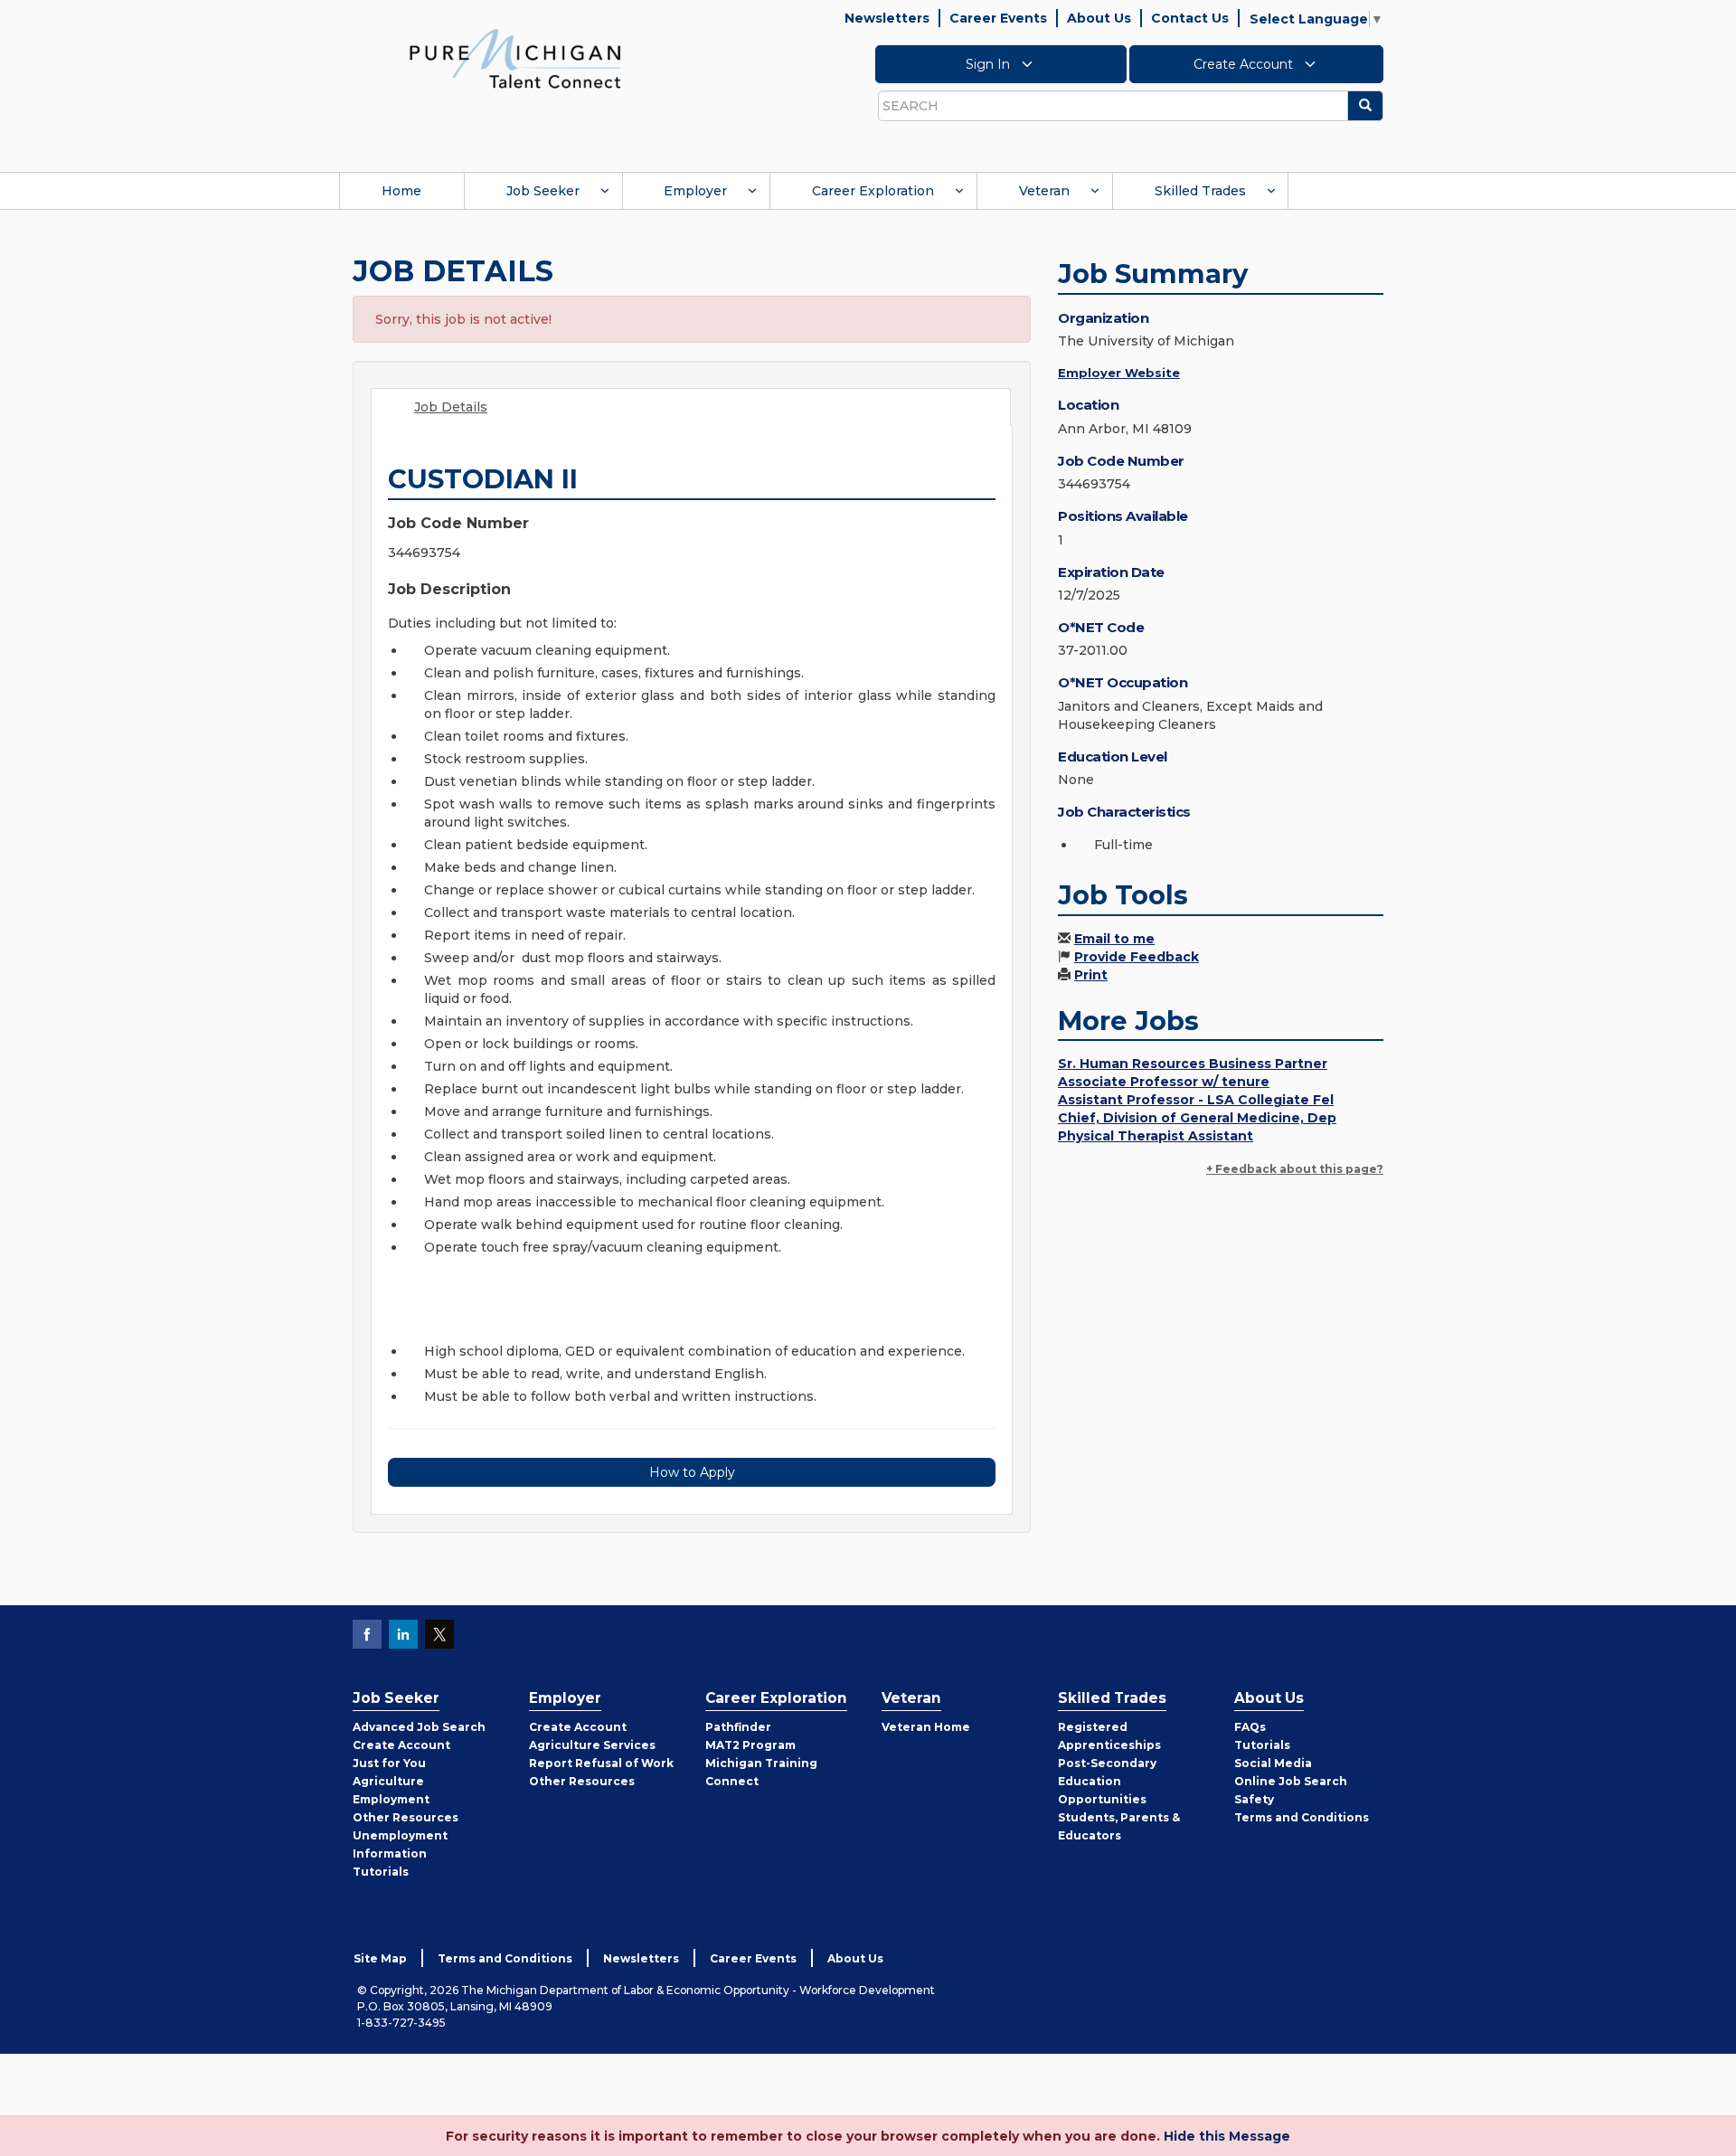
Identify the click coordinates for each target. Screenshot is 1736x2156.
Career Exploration (873, 191)
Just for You (389, 1763)
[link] (515, 58)
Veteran (1044, 191)
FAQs (1250, 1727)
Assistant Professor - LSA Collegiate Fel (1196, 1100)
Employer (695, 191)
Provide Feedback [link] (1137, 957)
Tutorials (381, 1872)
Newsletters (887, 18)
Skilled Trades (1200, 191)
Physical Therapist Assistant (1156, 1136)
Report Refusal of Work (601, 1763)
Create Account (1245, 64)
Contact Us (1190, 18)
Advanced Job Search (419, 1727)
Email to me (1114, 939)
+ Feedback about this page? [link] (1295, 1169)
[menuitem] (401, 191)
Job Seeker (543, 191)
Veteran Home (926, 1727)
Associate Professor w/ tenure (1164, 1082)
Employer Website (1119, 373)
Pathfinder (738, 1727)
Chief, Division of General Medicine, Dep (1197, 1118)
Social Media (1273, 1763)
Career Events (998, 18)
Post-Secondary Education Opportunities (1107, 1781)
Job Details (451, 407)
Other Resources (406, 1817)
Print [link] (1091, 975)
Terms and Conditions (1302, 1817)
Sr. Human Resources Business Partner (1193, 1064)
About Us (1099, 18)
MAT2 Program (750, 1745)
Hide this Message (1227, 2136)
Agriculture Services (592, 1745)
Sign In (990, 64)
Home (401, 191)
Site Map (380, 1958)
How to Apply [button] (692, 1472)
